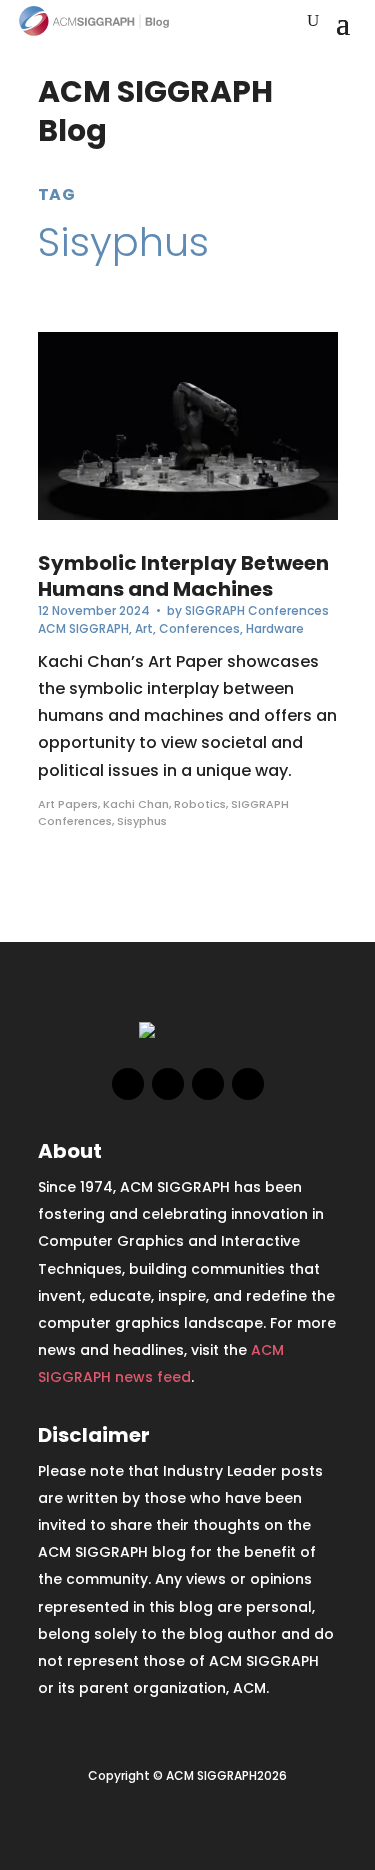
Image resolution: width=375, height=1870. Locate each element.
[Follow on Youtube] (248, 1084)
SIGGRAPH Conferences (257, 610)
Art (144, 628)
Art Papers (68, 804)
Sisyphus (142, 821)
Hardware (275, 628)
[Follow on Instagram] (208, 1084)
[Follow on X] (168, 1084)
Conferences (199, 628)
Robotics (200, 804)
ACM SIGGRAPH (83, 628)
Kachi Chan (136, 804)
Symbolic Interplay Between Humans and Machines (183, 576)
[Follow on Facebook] (128, 1084)
